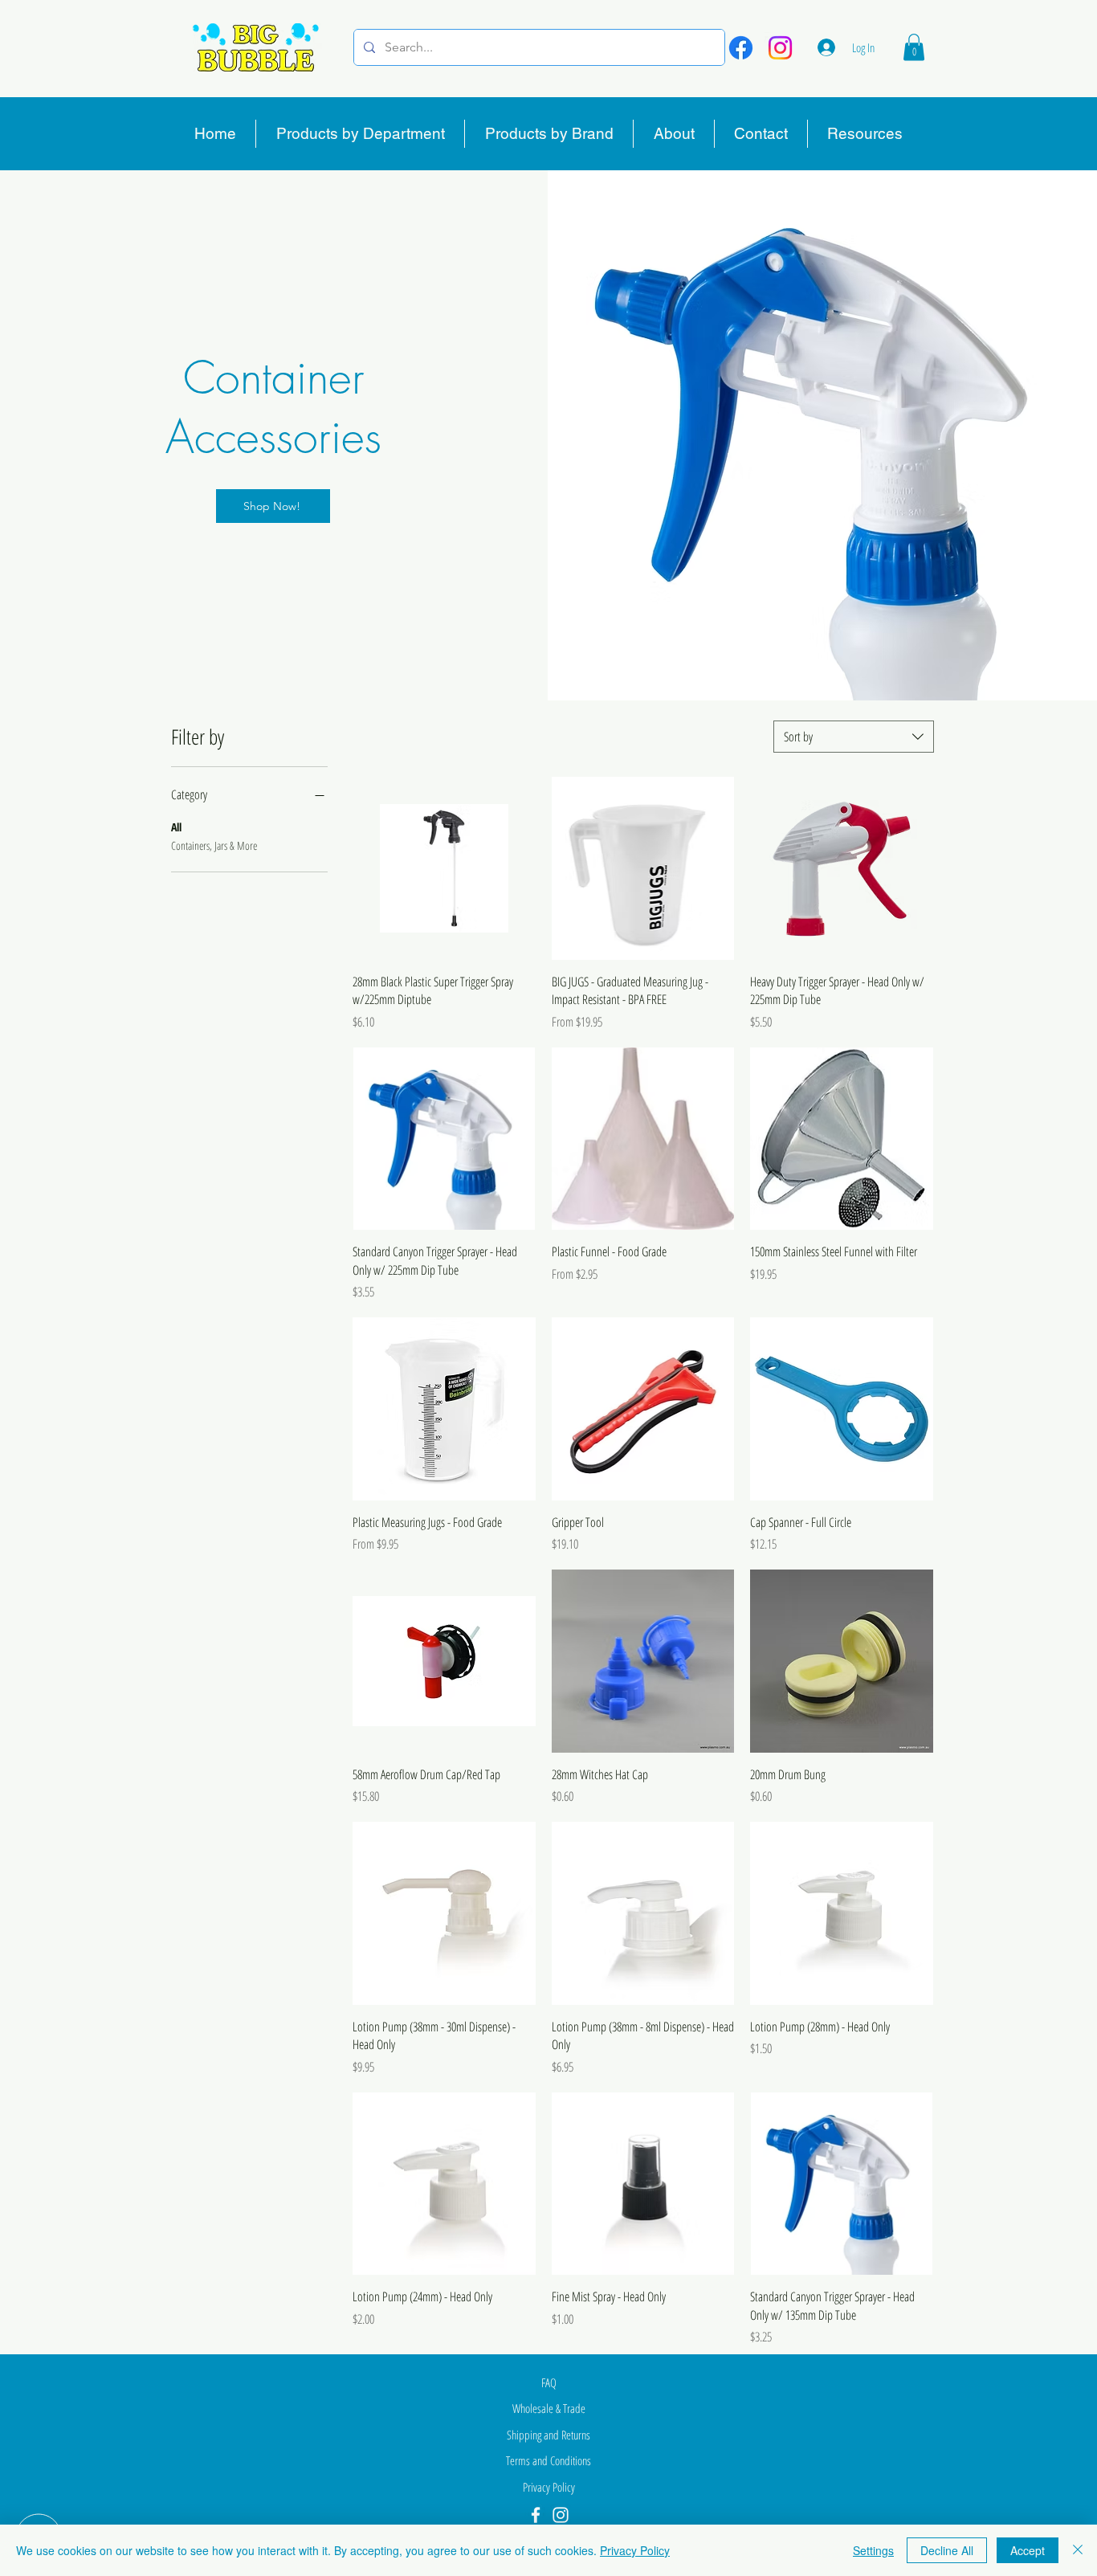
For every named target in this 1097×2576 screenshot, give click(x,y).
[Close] (1078, 2550)
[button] (914, 47)
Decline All (947, 2550)
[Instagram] (780, 48)
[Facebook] (741, 48)
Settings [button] (873, 2550)
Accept (1028, 2550)
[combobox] (854, 737)
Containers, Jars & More (214, 845)
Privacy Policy (635, 2550)
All (176, 827)
